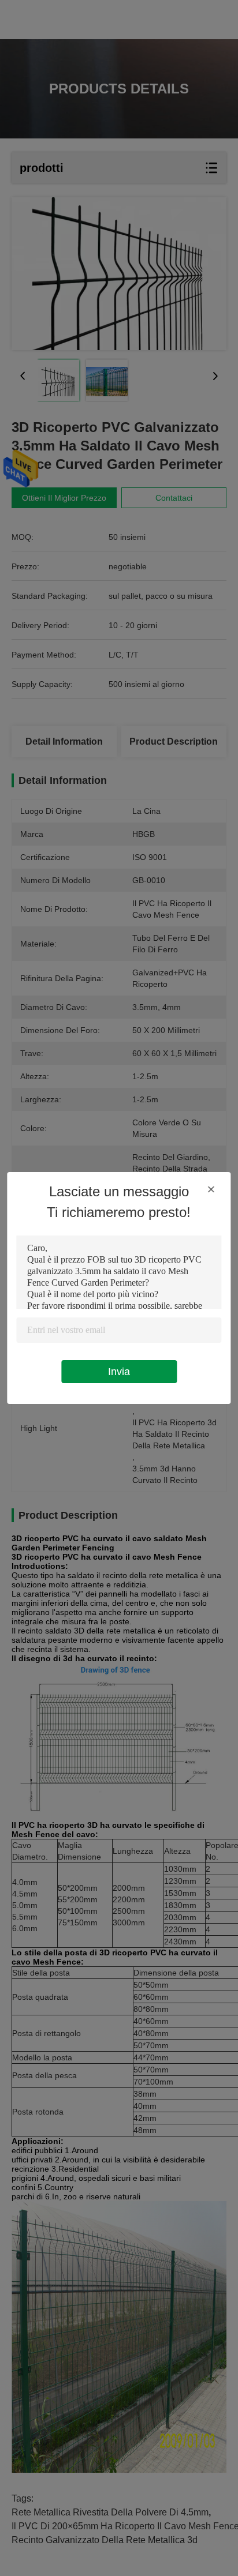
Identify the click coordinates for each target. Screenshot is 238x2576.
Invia (119, 1372)
